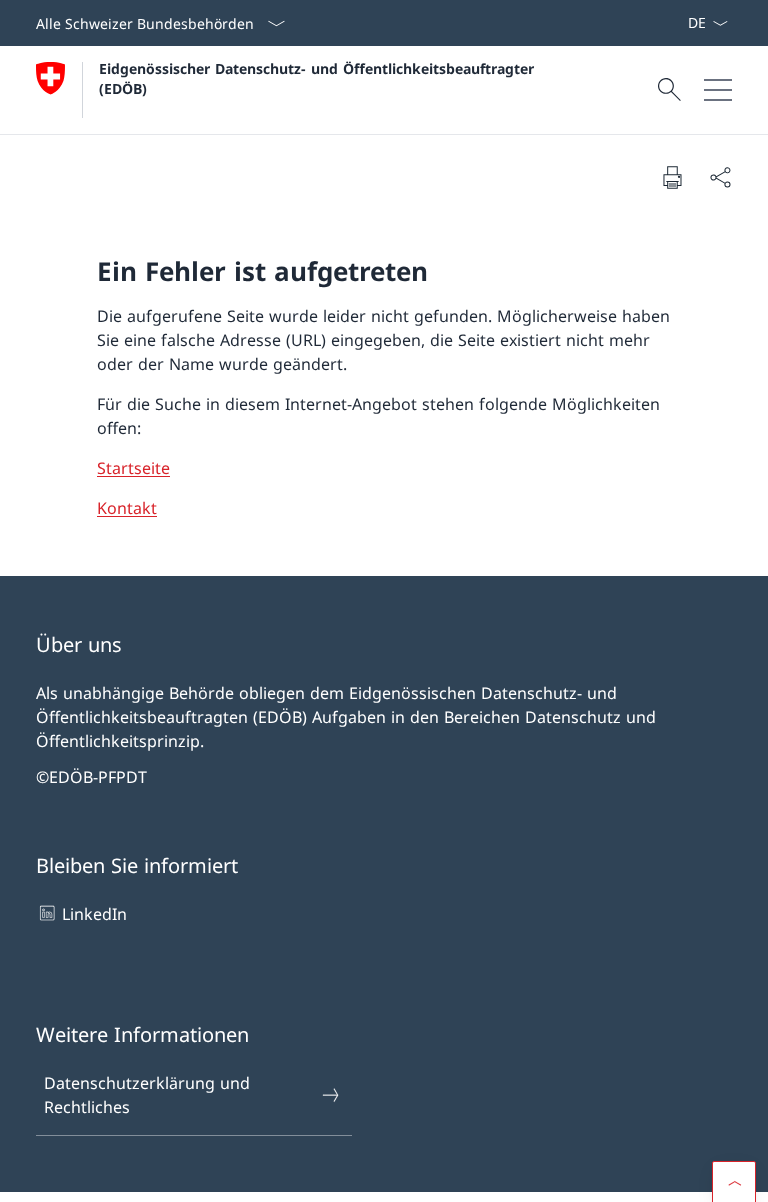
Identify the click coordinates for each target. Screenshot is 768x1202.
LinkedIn (94, 914)
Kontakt (127, 508)
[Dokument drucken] (672, 177)
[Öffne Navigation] (718, 90)
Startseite (133, 468)
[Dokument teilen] (720, 177)
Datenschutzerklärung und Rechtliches (147, 1095)
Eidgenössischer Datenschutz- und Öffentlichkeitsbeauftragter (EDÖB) (321, 78)
